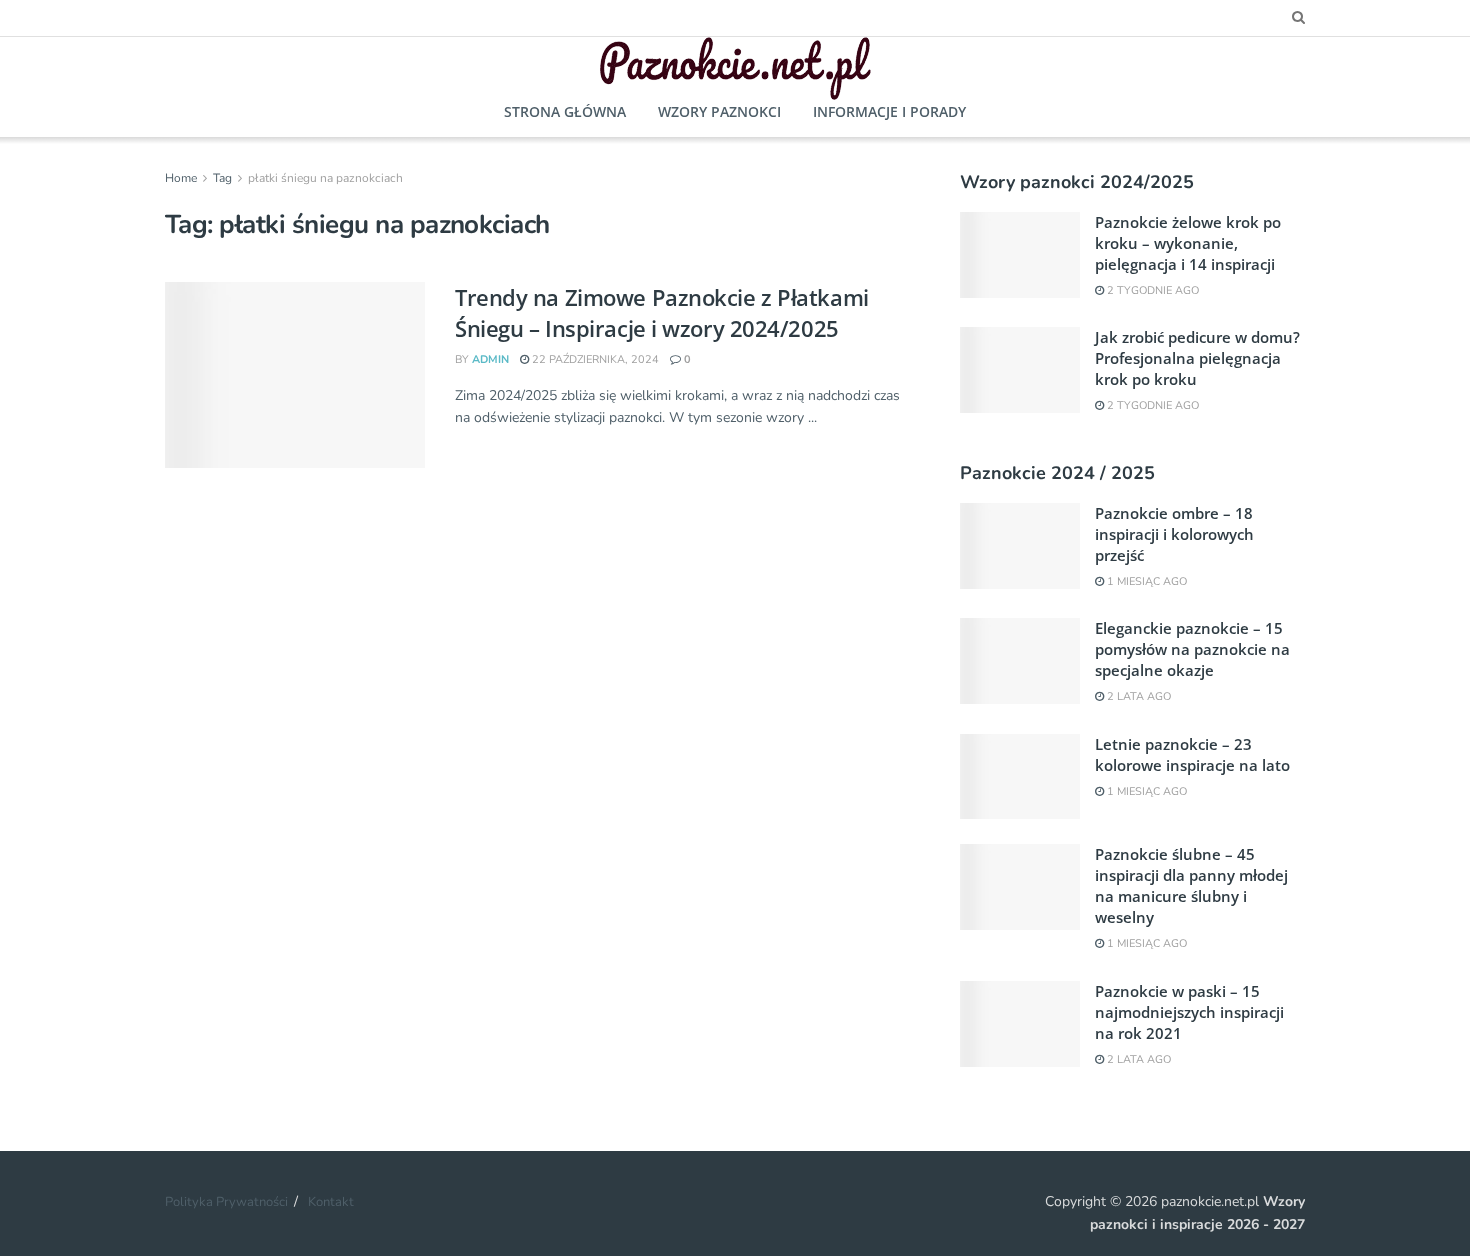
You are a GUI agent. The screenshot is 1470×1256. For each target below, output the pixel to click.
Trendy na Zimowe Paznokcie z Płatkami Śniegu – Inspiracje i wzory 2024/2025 (662, 312)
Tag (222, 178)
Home (181, 178)
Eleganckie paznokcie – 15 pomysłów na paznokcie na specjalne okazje (1192, 649)
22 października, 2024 (594, 359)
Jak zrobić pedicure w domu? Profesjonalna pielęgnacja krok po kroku (1197, 358)
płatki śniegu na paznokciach (325, 178)
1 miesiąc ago (1145, 581)
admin (490, 359)
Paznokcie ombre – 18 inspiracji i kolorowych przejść (1174, 534)
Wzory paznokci (719, 111)
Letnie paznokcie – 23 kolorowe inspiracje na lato (1192, 754)
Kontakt (331, 1202)
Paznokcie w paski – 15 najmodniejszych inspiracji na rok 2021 (1189, 1012)
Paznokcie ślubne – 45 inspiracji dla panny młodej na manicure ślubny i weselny (1191, 885)
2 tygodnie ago (1151, 290)
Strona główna (565, 111)
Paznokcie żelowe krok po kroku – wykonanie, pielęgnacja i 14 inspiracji (1188, 243)
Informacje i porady (889, 111)
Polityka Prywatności (226, 1202)
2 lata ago (1137, 696)
